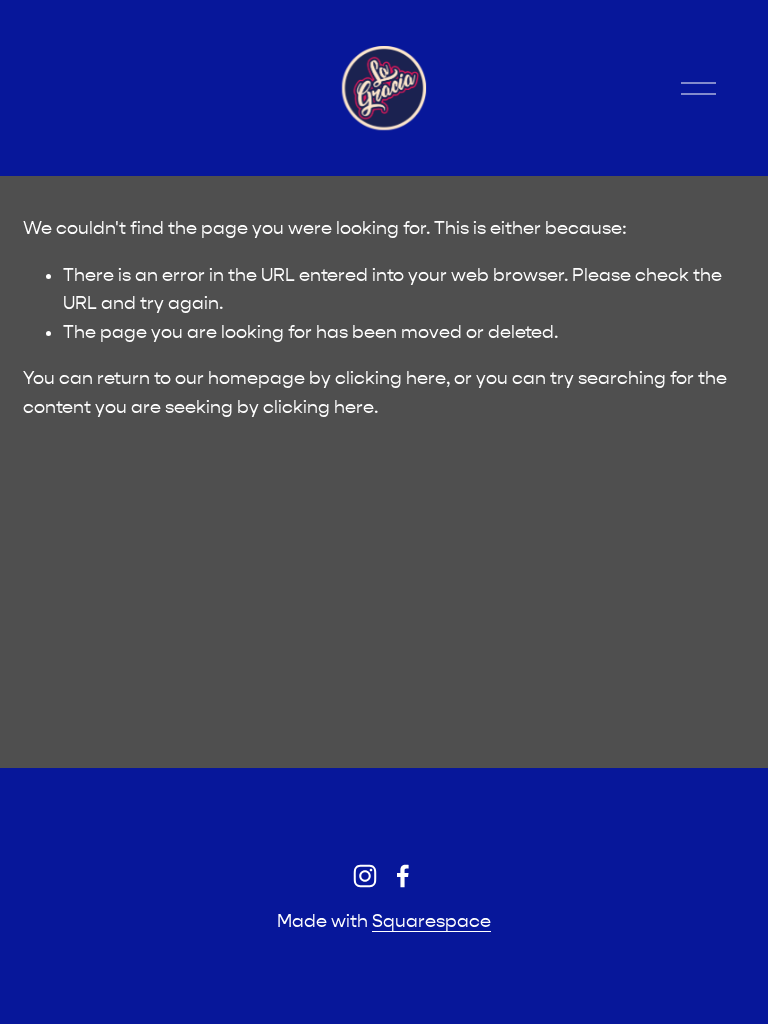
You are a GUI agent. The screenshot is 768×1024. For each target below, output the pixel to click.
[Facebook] (403, 876)
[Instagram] (365, 876)
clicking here (390, 378)
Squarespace (431, 921)
